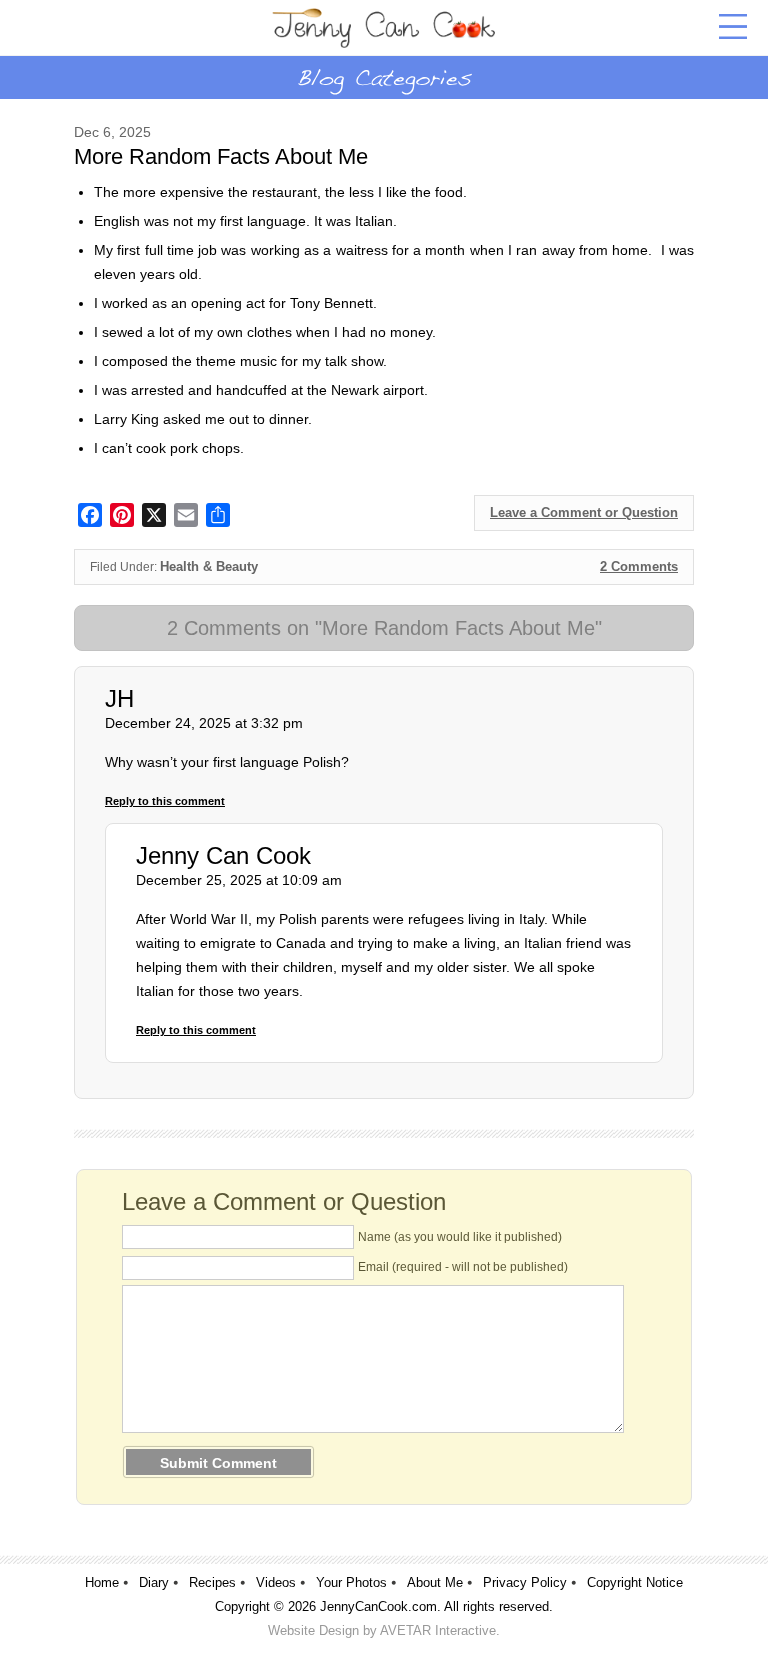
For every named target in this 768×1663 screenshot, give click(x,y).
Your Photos (351, 1582)
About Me (435, 1582)
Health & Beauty (209, 566)
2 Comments (639, 566)
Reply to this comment (165, 801)
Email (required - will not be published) (463, 1267)
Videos (276, 1582)
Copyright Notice (635, 1582)
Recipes (212, 1582)
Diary (154, 1582)
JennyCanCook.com (378, 1606)
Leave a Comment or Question (584, 512)
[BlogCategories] (384, 77)
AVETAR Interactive (438, 1630)
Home (102, 1582)
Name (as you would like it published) (460, 1237)
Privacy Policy (525, 1582)
